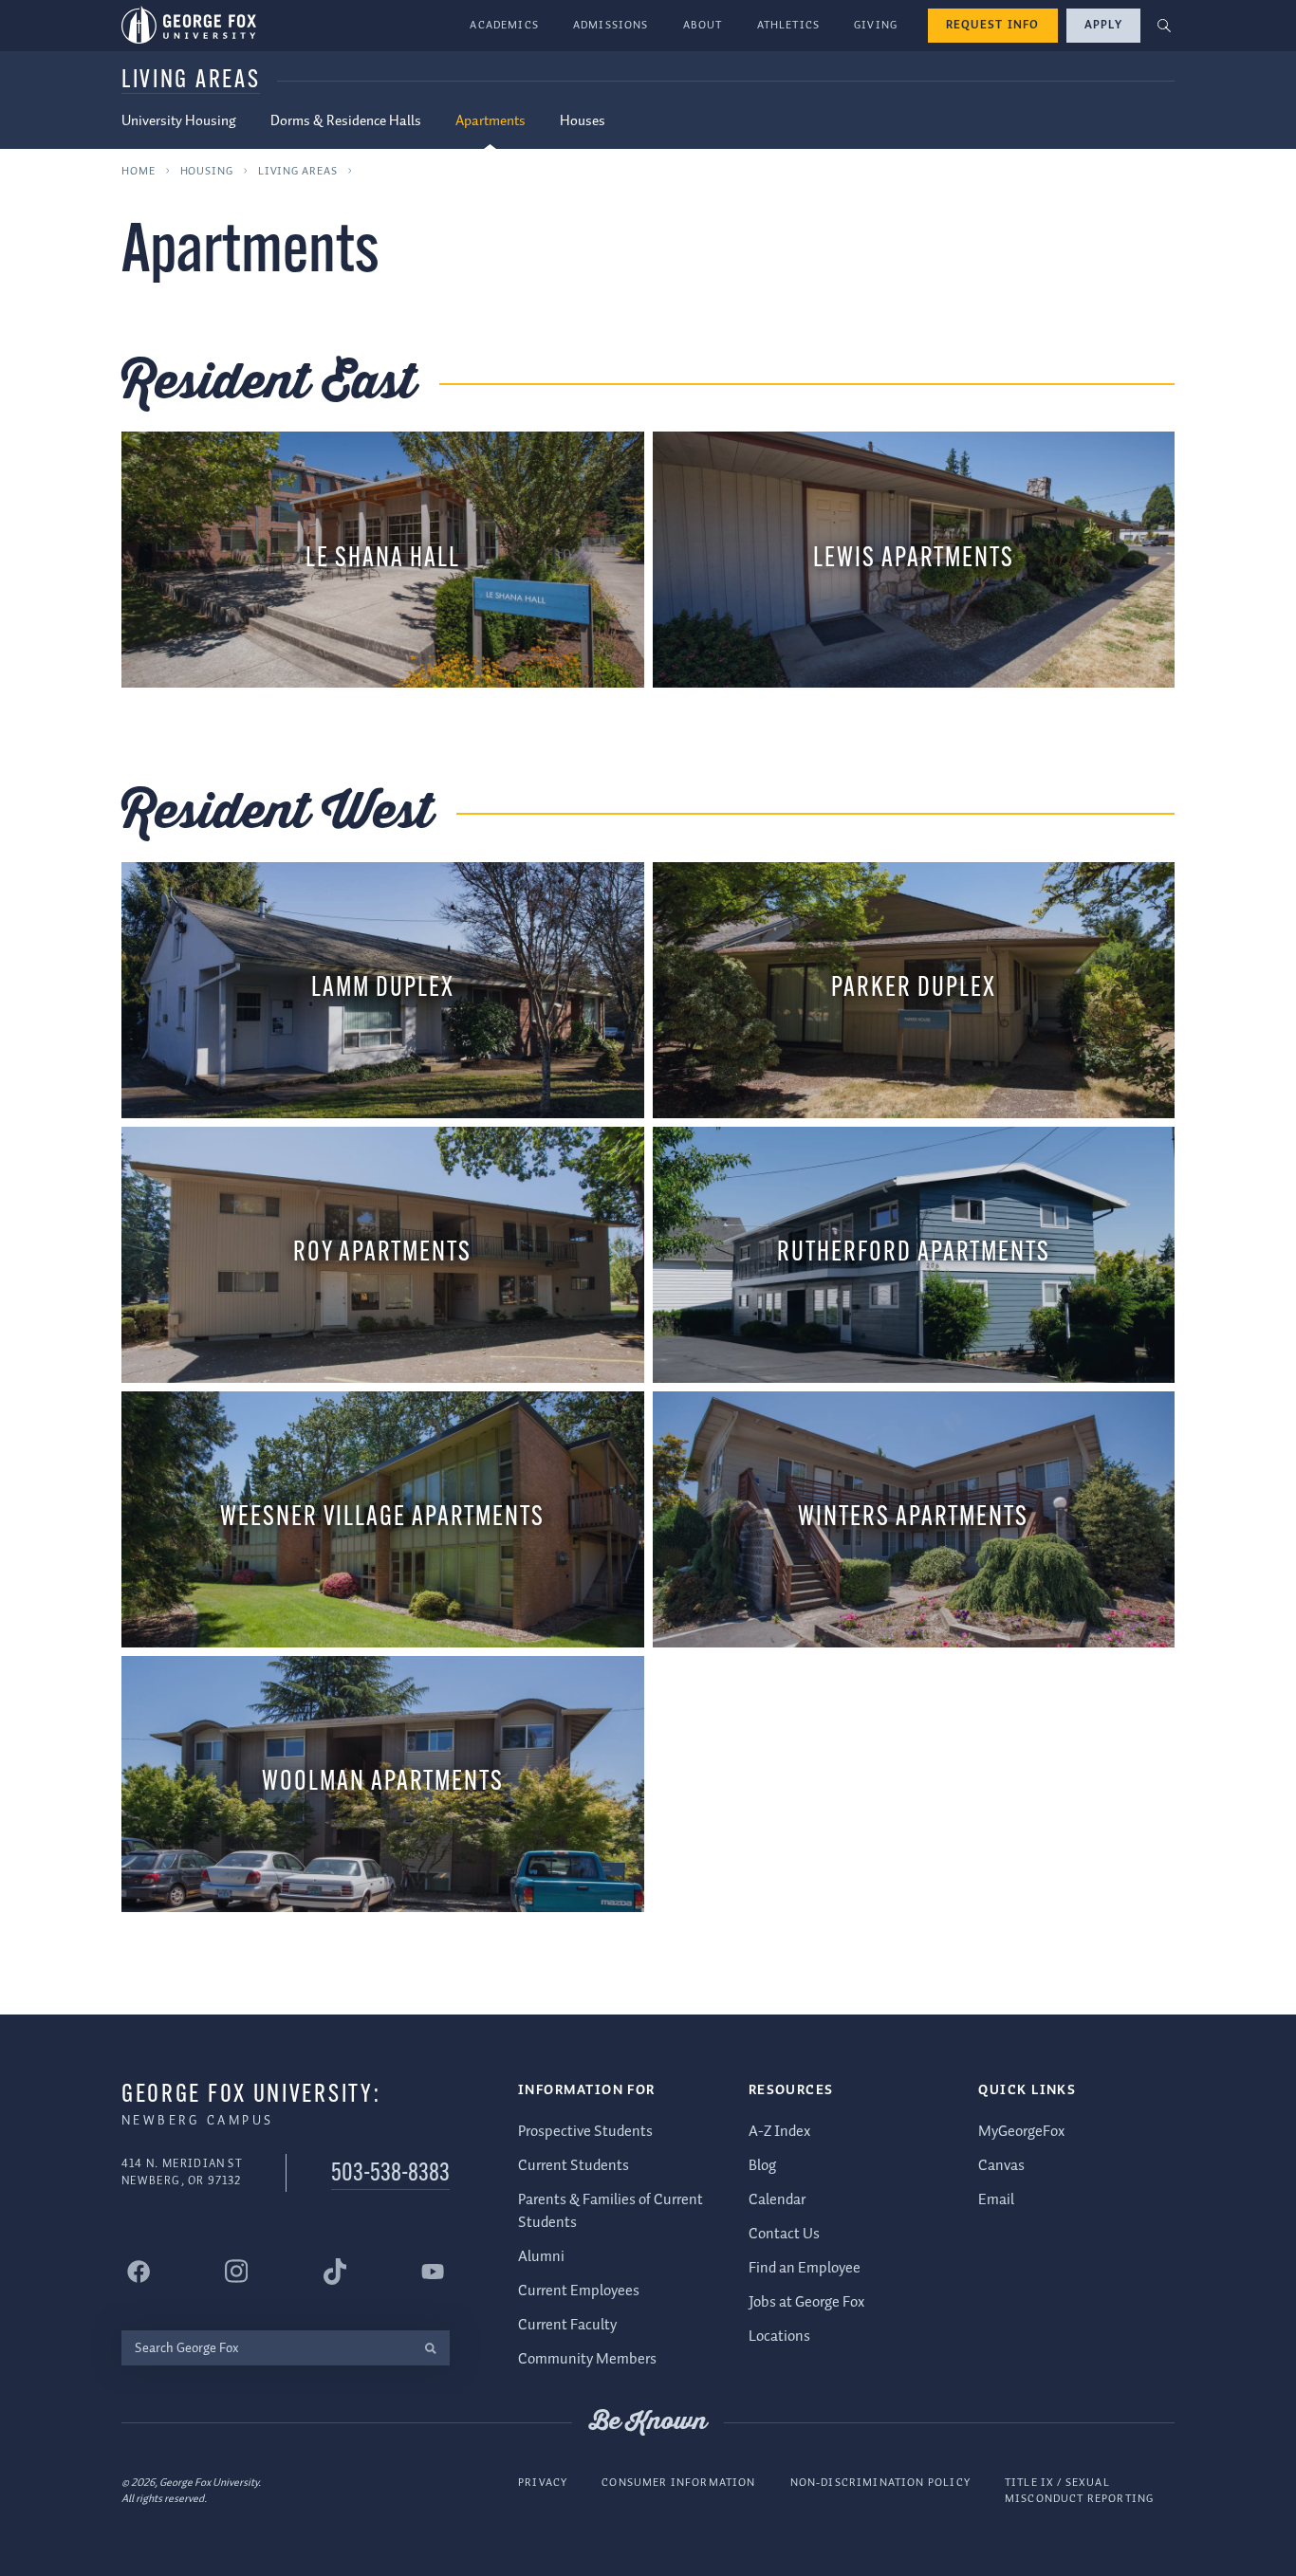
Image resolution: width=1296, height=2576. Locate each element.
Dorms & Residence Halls (346, 121)
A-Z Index (779, 2132)
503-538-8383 (390, 2174)
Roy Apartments (382, 1253)
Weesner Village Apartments (382, 1518)
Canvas (1001, 2166)
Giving (876, 25)
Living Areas (191, 81)
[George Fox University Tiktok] (335, 2272)
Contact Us (784, 2234)
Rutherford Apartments (914, 1253)
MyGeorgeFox (1021, 2132)
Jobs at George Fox (806, 2302)
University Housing (179, 121)
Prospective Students (585, 2132)
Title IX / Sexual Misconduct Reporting (1079, 2491)
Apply (1103, 25)
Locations (779, 2337)
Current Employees (579, 2291)
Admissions (611, 25)
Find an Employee (805, 2268)
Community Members (587, 2359)
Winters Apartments (913, 1518)
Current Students (574, 2166)
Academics (504, 25)
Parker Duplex (914, 989)
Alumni (541, 2257)
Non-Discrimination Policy (880, 2483)
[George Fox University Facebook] (139, 2272)
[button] (1165, 26)
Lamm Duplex (383, 989)
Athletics (789, 25)
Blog (762, 2166)
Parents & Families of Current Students (611, 2211)
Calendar (777, 2200)
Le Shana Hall (383, 559)
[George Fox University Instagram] (236, 2271)
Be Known (648, 2422)
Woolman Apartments (383, 1783)
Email (996, 2200)
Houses (583, 121)
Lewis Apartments (914, 559)
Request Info (993, 25)
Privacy (543, 2483)
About (703, 25)
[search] (430, 2348)
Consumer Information (678, 2483)
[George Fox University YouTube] (433, 2272)
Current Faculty (567, 2325)
